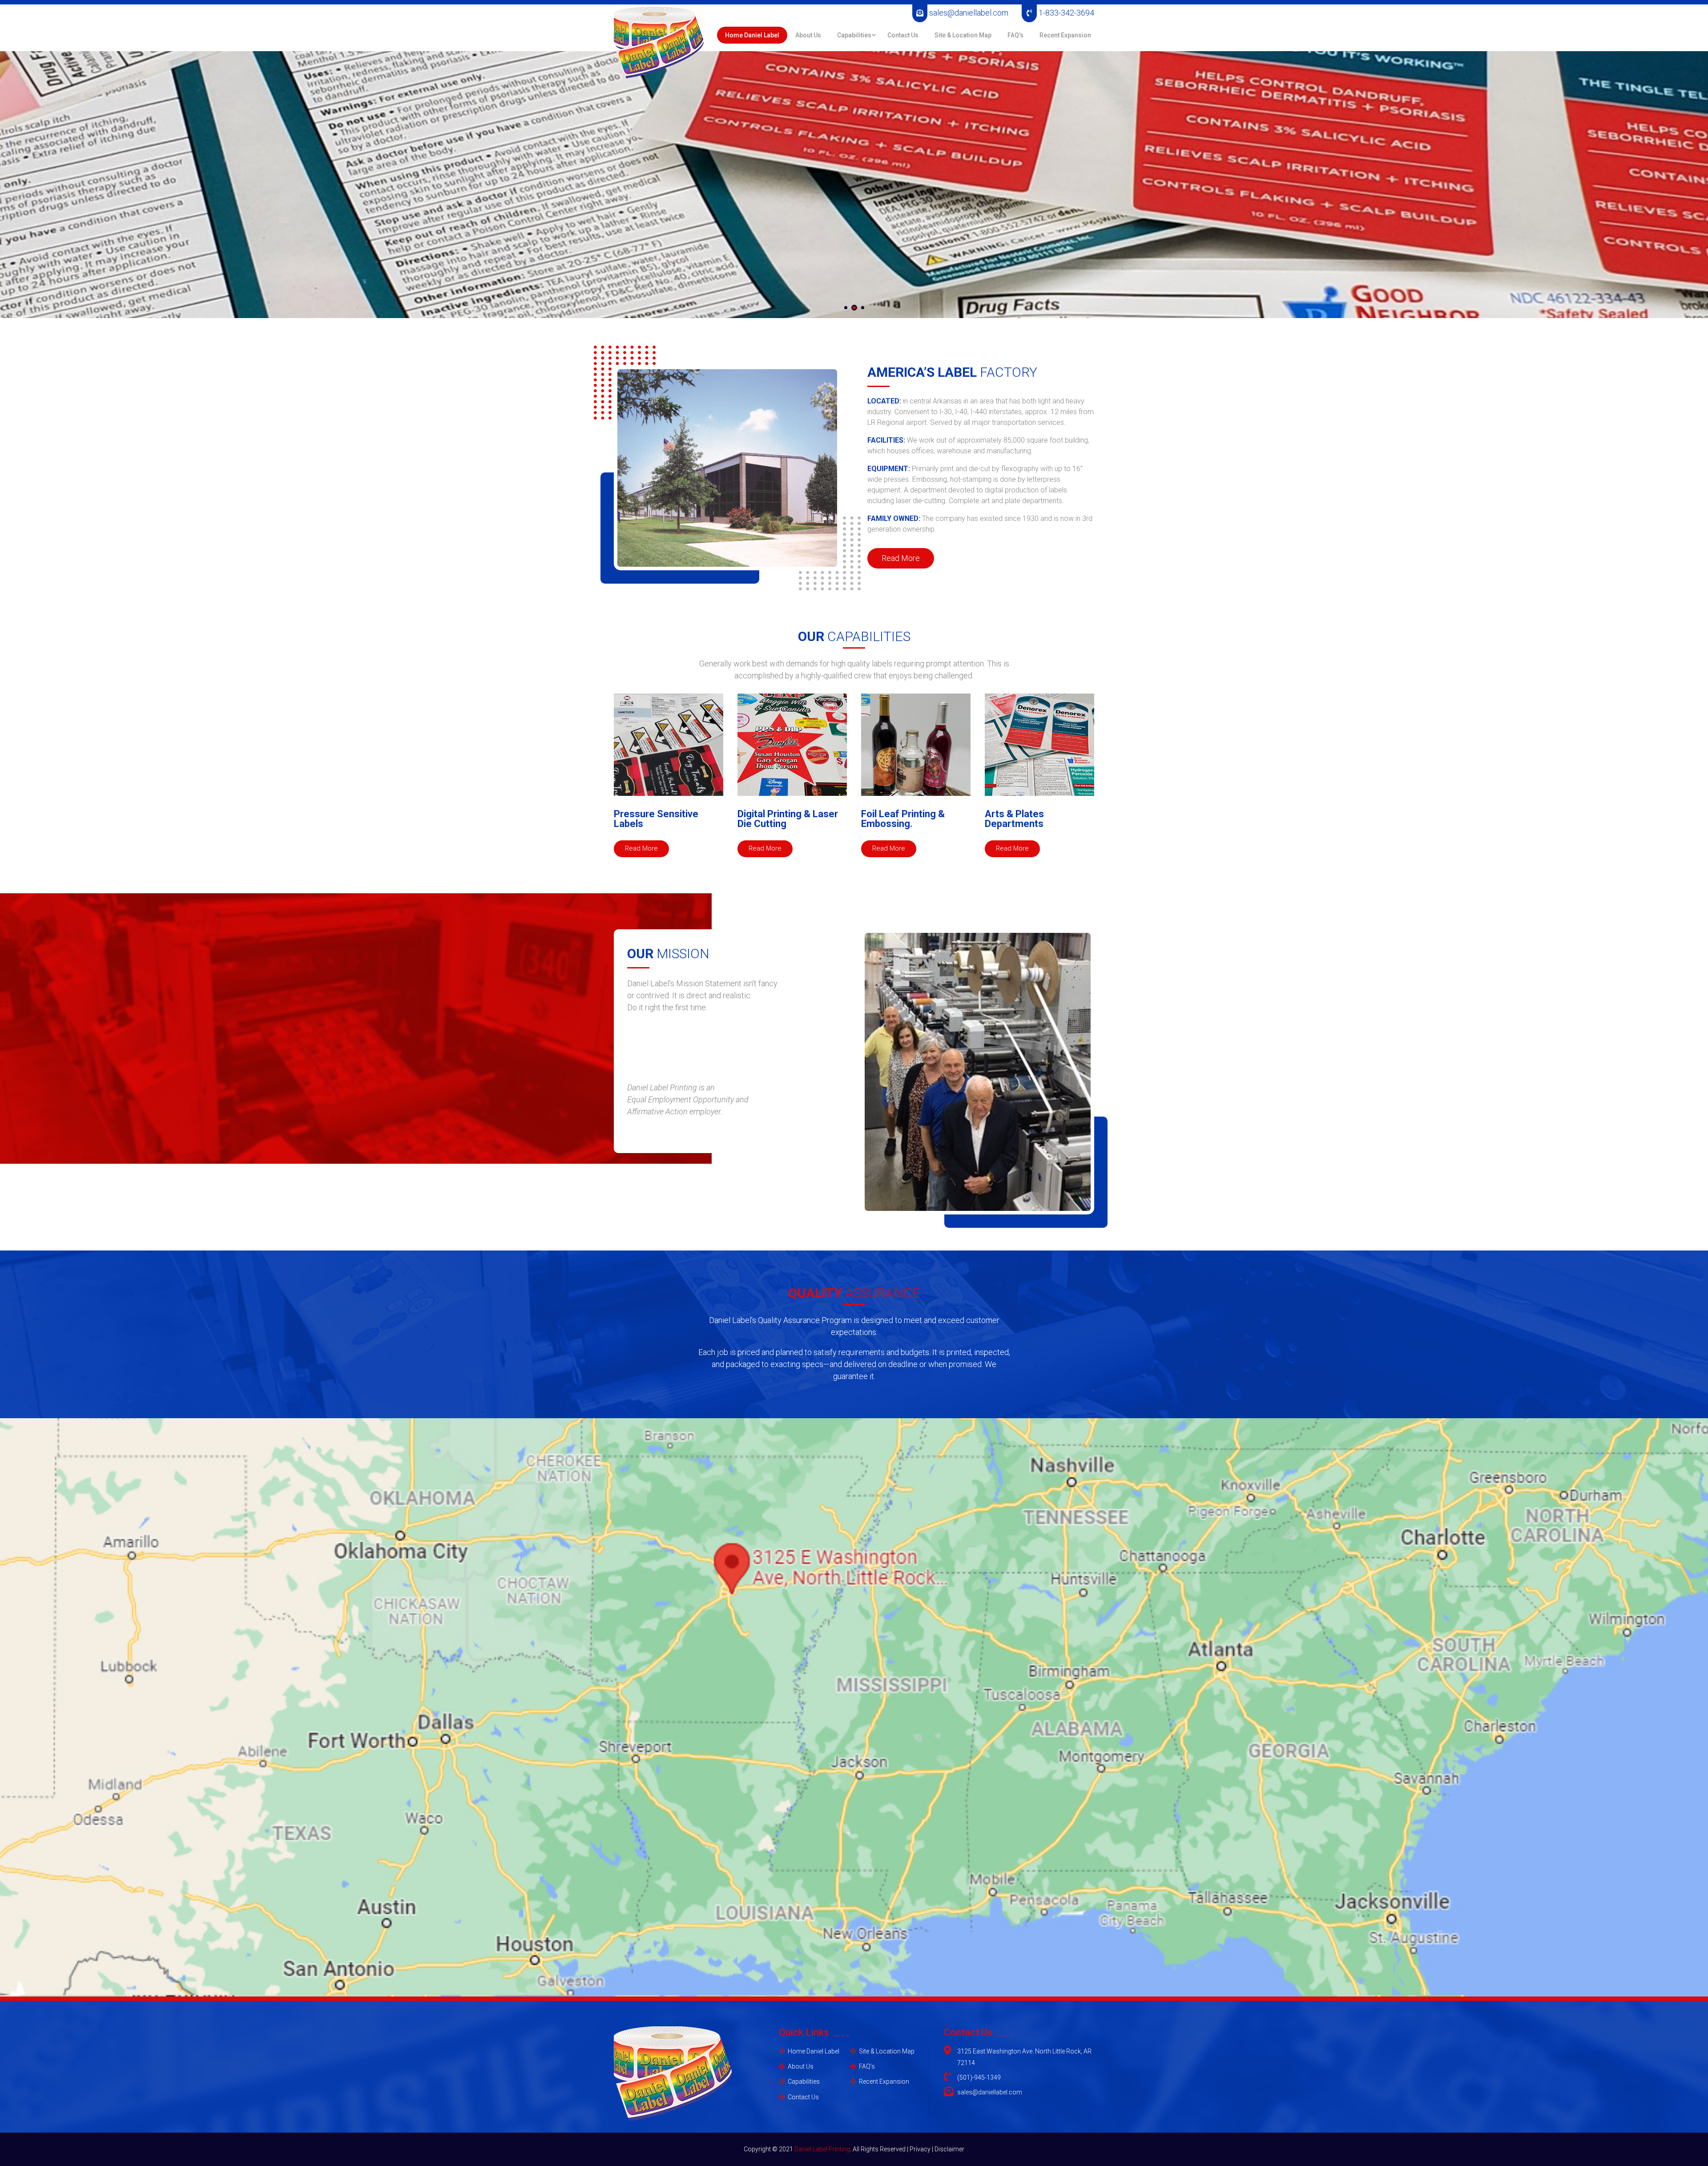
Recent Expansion (1065, 35)
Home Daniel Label (752, 35)
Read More (901, 558)
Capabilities (854, 35)
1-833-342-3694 (1065, 13)
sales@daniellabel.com (968, 13)
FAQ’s (1015, 35)
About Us (808, 35)
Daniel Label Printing (822, 2149)
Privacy (921, 2149)
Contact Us (903, 35)
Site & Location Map (963, 35)
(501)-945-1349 (979, 2077)
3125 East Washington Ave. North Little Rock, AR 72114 (1024, 2057)
